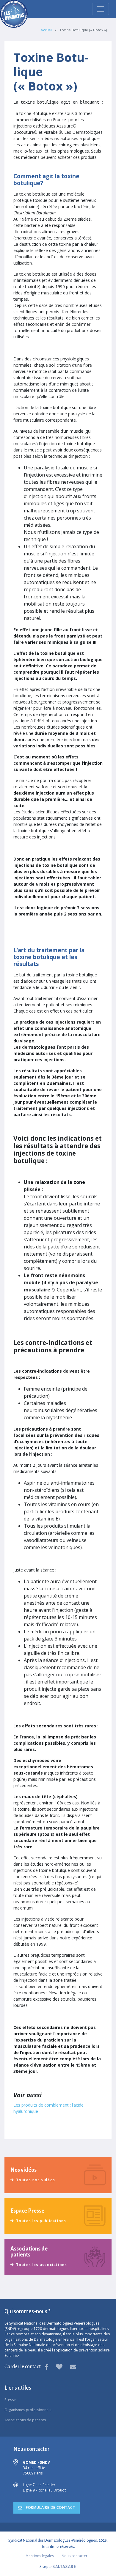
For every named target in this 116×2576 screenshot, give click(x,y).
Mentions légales (40, 2556)
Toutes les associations (41, 2265)
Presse (10, 2400)
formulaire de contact (50, 2507)
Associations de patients (25, 2420)
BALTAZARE (64, 2567)
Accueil (47, 30)
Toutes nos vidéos (36, 2180)
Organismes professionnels (28, 2410)
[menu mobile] (101, 9)
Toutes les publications (41, 2221)
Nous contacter (75, 2556)
